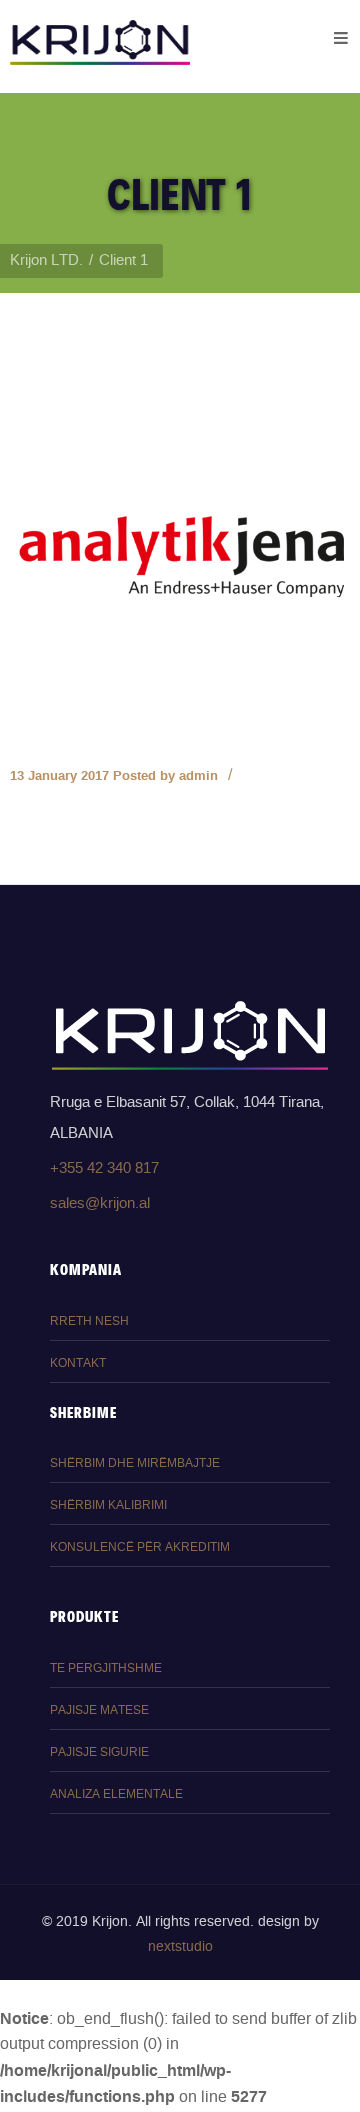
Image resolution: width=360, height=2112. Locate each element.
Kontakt (78, 1363)
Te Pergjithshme (106, 1668)
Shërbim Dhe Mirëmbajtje (135, 1463)
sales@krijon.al (100, 1203)
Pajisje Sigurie (99, 1752)
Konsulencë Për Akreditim (140, 1547)
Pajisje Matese (99, 1710)
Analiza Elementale (116, 1794)
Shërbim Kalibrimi (108, 1505)
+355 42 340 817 (104, 1168)
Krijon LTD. (46, 260)
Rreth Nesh (89, 1321)
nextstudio (180, 1947)
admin (198, 775)
